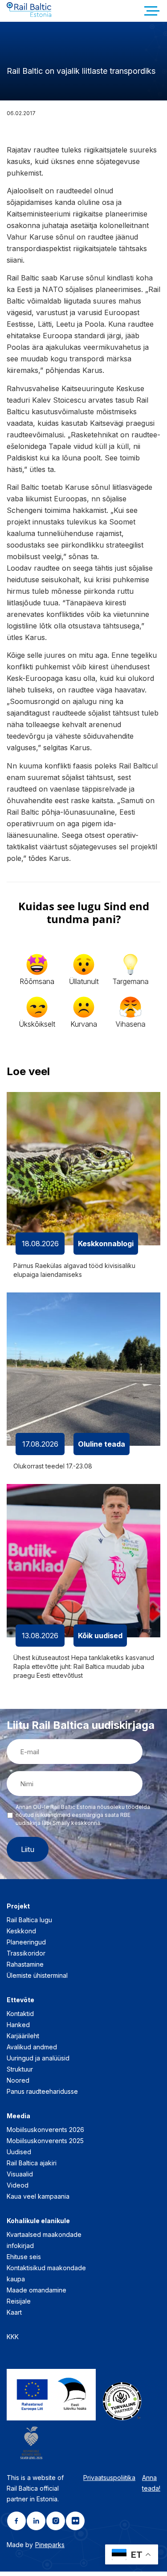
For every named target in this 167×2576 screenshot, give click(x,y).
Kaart (14, 2312)
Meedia (18, 2116)
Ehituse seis (24, 2257)
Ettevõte (20, 2000)
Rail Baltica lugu (29, 1920)
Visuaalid (20, 2174)
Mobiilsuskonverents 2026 (45, 2130)
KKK (13, 2337)
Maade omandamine (37, 2290)
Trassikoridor (26, 1953)
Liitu (28, 1849)
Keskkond (21, 1931)
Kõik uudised (100, 1636)
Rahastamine (25, 1964)
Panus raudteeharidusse (42, 2091)
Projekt (18, 1906)
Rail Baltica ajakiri (32, 2163)
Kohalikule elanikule (38, 2221)
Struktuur (20, 2069)
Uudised (19, 2152)
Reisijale (19, 2301)
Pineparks (50, 2545)
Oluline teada (102, 1444)
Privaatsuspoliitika (109, 2478)
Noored (18, 2080)
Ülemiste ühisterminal (37, 1975)
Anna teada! (151, 2483)
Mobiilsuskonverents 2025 (45, 2141)
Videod (18, 2185)
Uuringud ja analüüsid (38, 2058)
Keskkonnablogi (106, 1244)
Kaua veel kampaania (38, 2196)
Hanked (18, 2025)
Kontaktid (20, 2014)
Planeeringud (26, 1942)
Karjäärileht (23, 2036)
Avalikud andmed (32, 2047)
